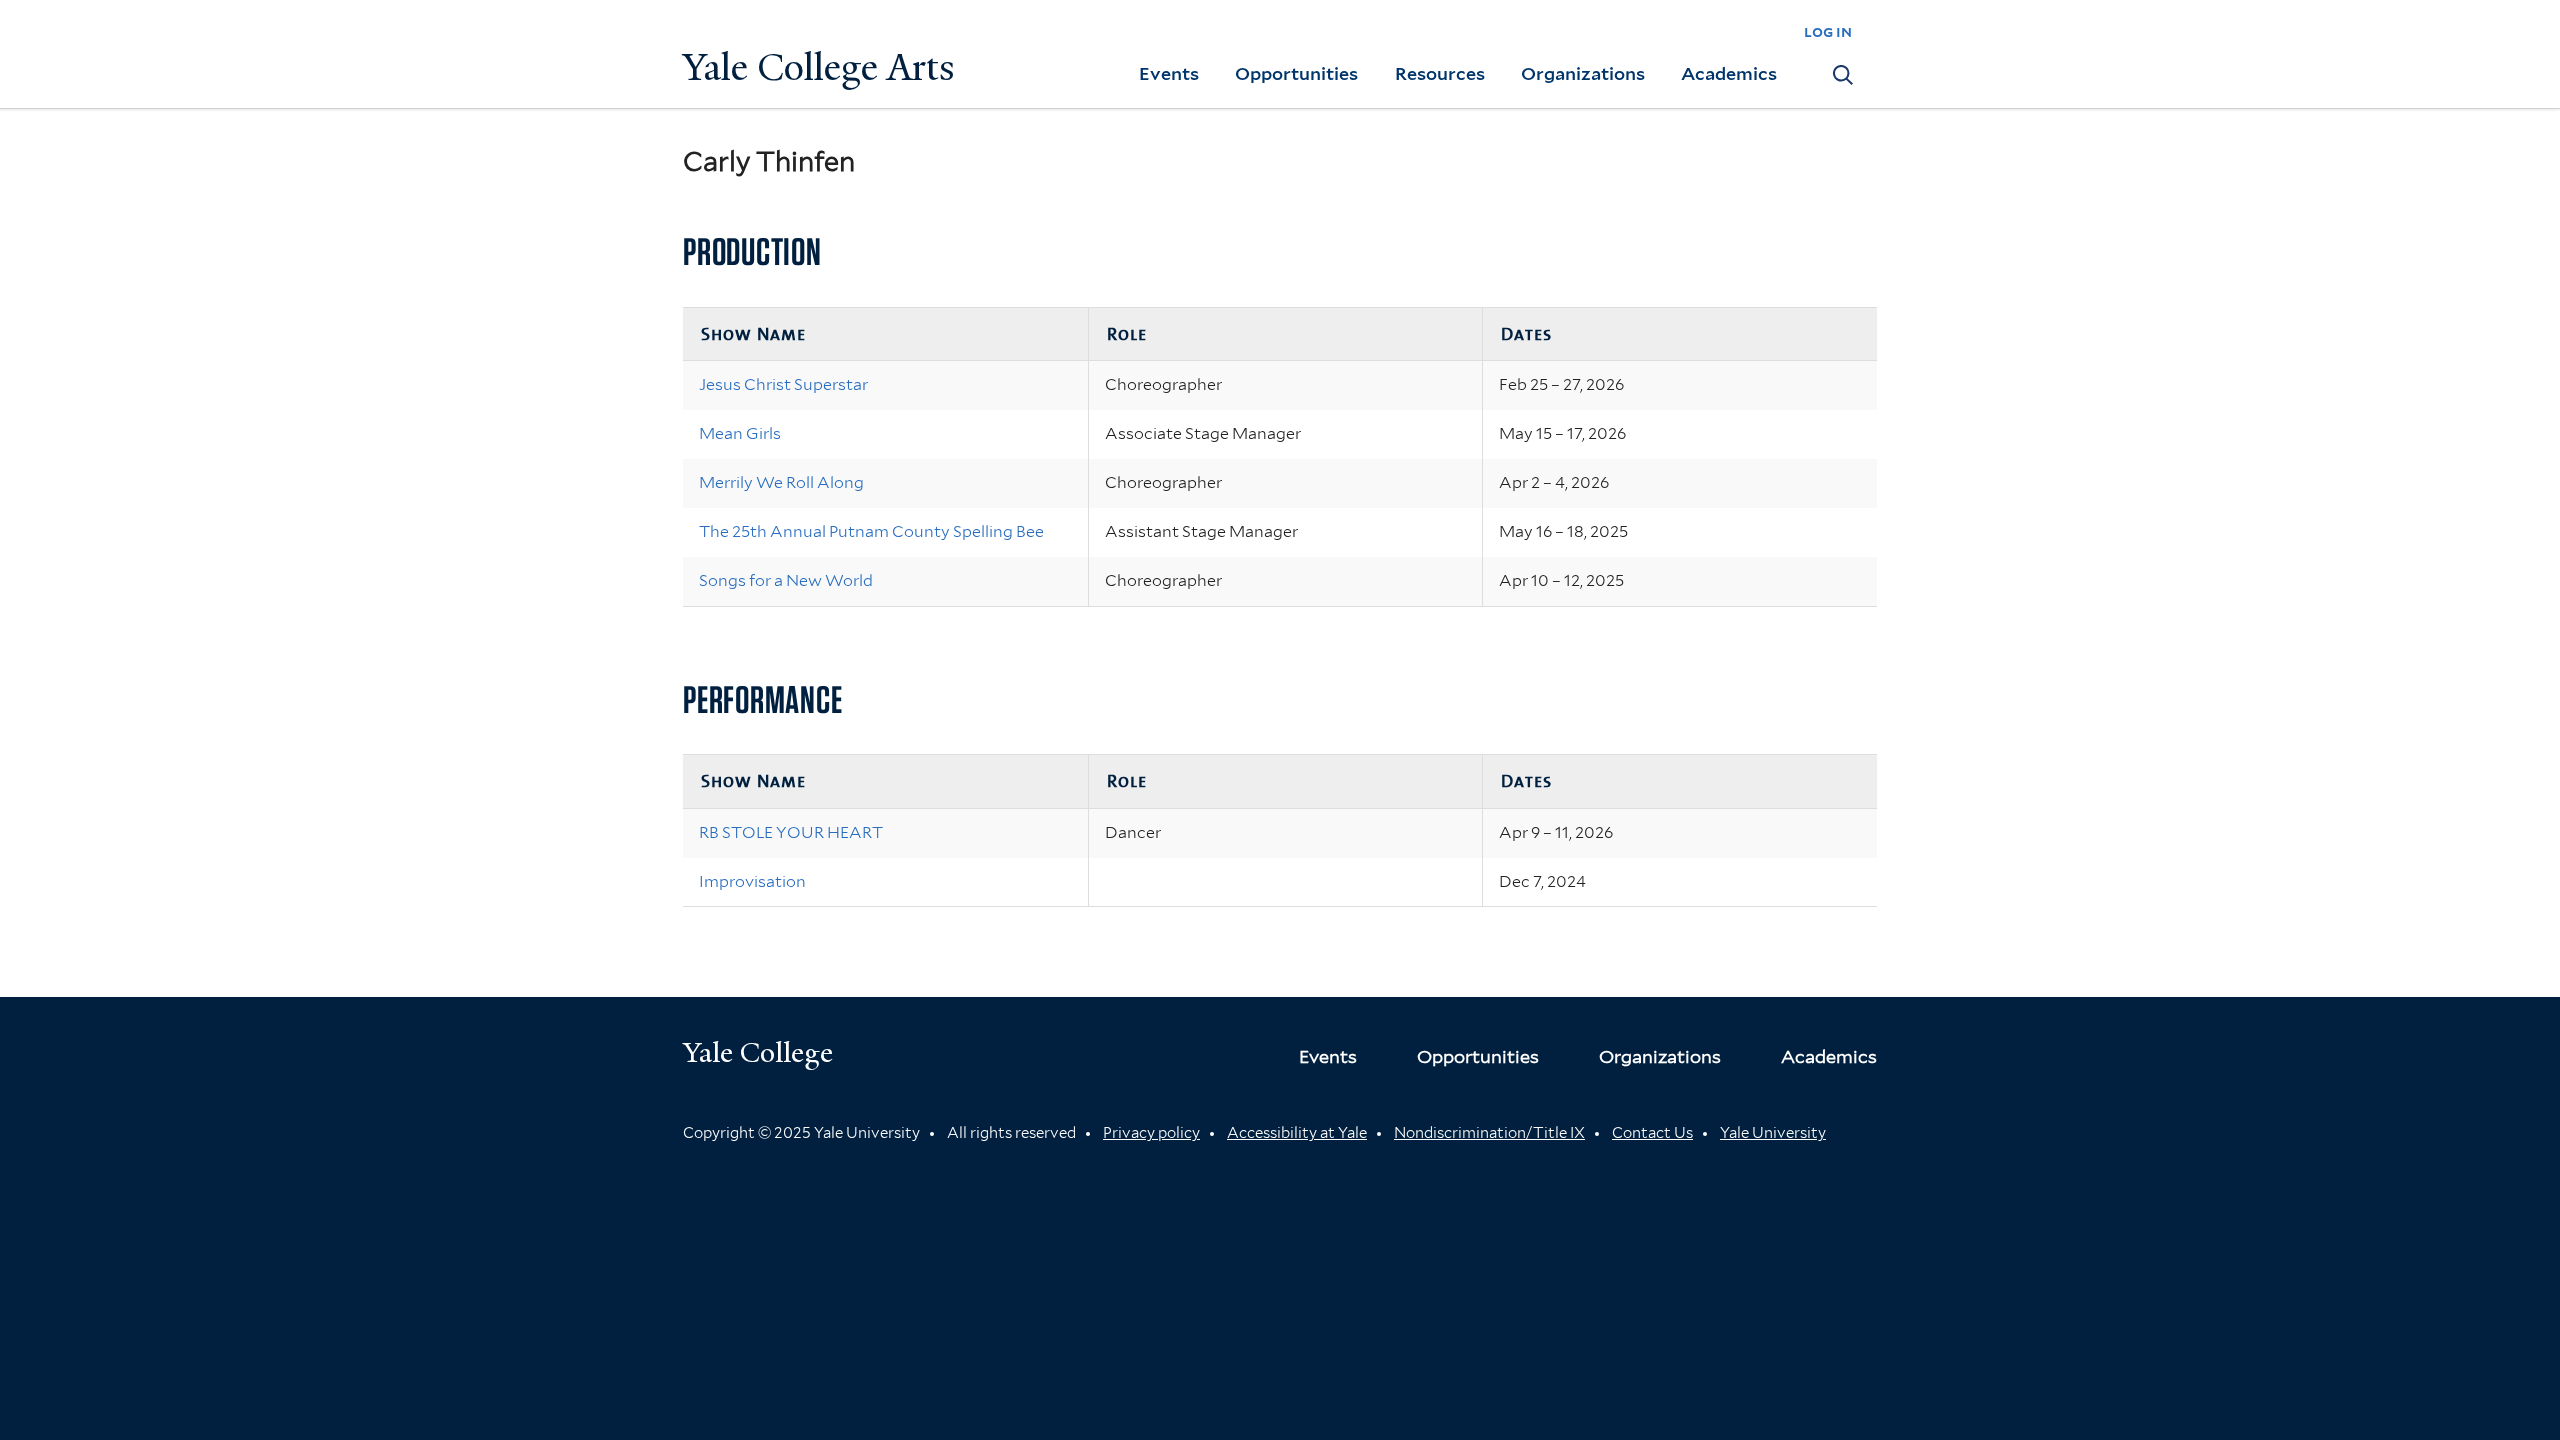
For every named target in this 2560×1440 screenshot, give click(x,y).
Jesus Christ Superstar (783, 384)
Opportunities (1296, 73)
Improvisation (752, 881)
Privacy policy (1151, 1133)
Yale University (1773, 1133)
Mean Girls (740, 433)
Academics (1729, 73)
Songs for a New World (786, 580)
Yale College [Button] (758, 1052)
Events (1169, 73)
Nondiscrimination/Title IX (1489, 1133)
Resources (1440, 73)
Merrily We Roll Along (781, 482)
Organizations (1583, 73)
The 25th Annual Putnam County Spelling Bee (871, 531)
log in (1828, 31)
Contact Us (1652, 1133)
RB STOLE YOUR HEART (791, 832)
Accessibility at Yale (1297, 1133)
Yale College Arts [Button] (819, 67)
